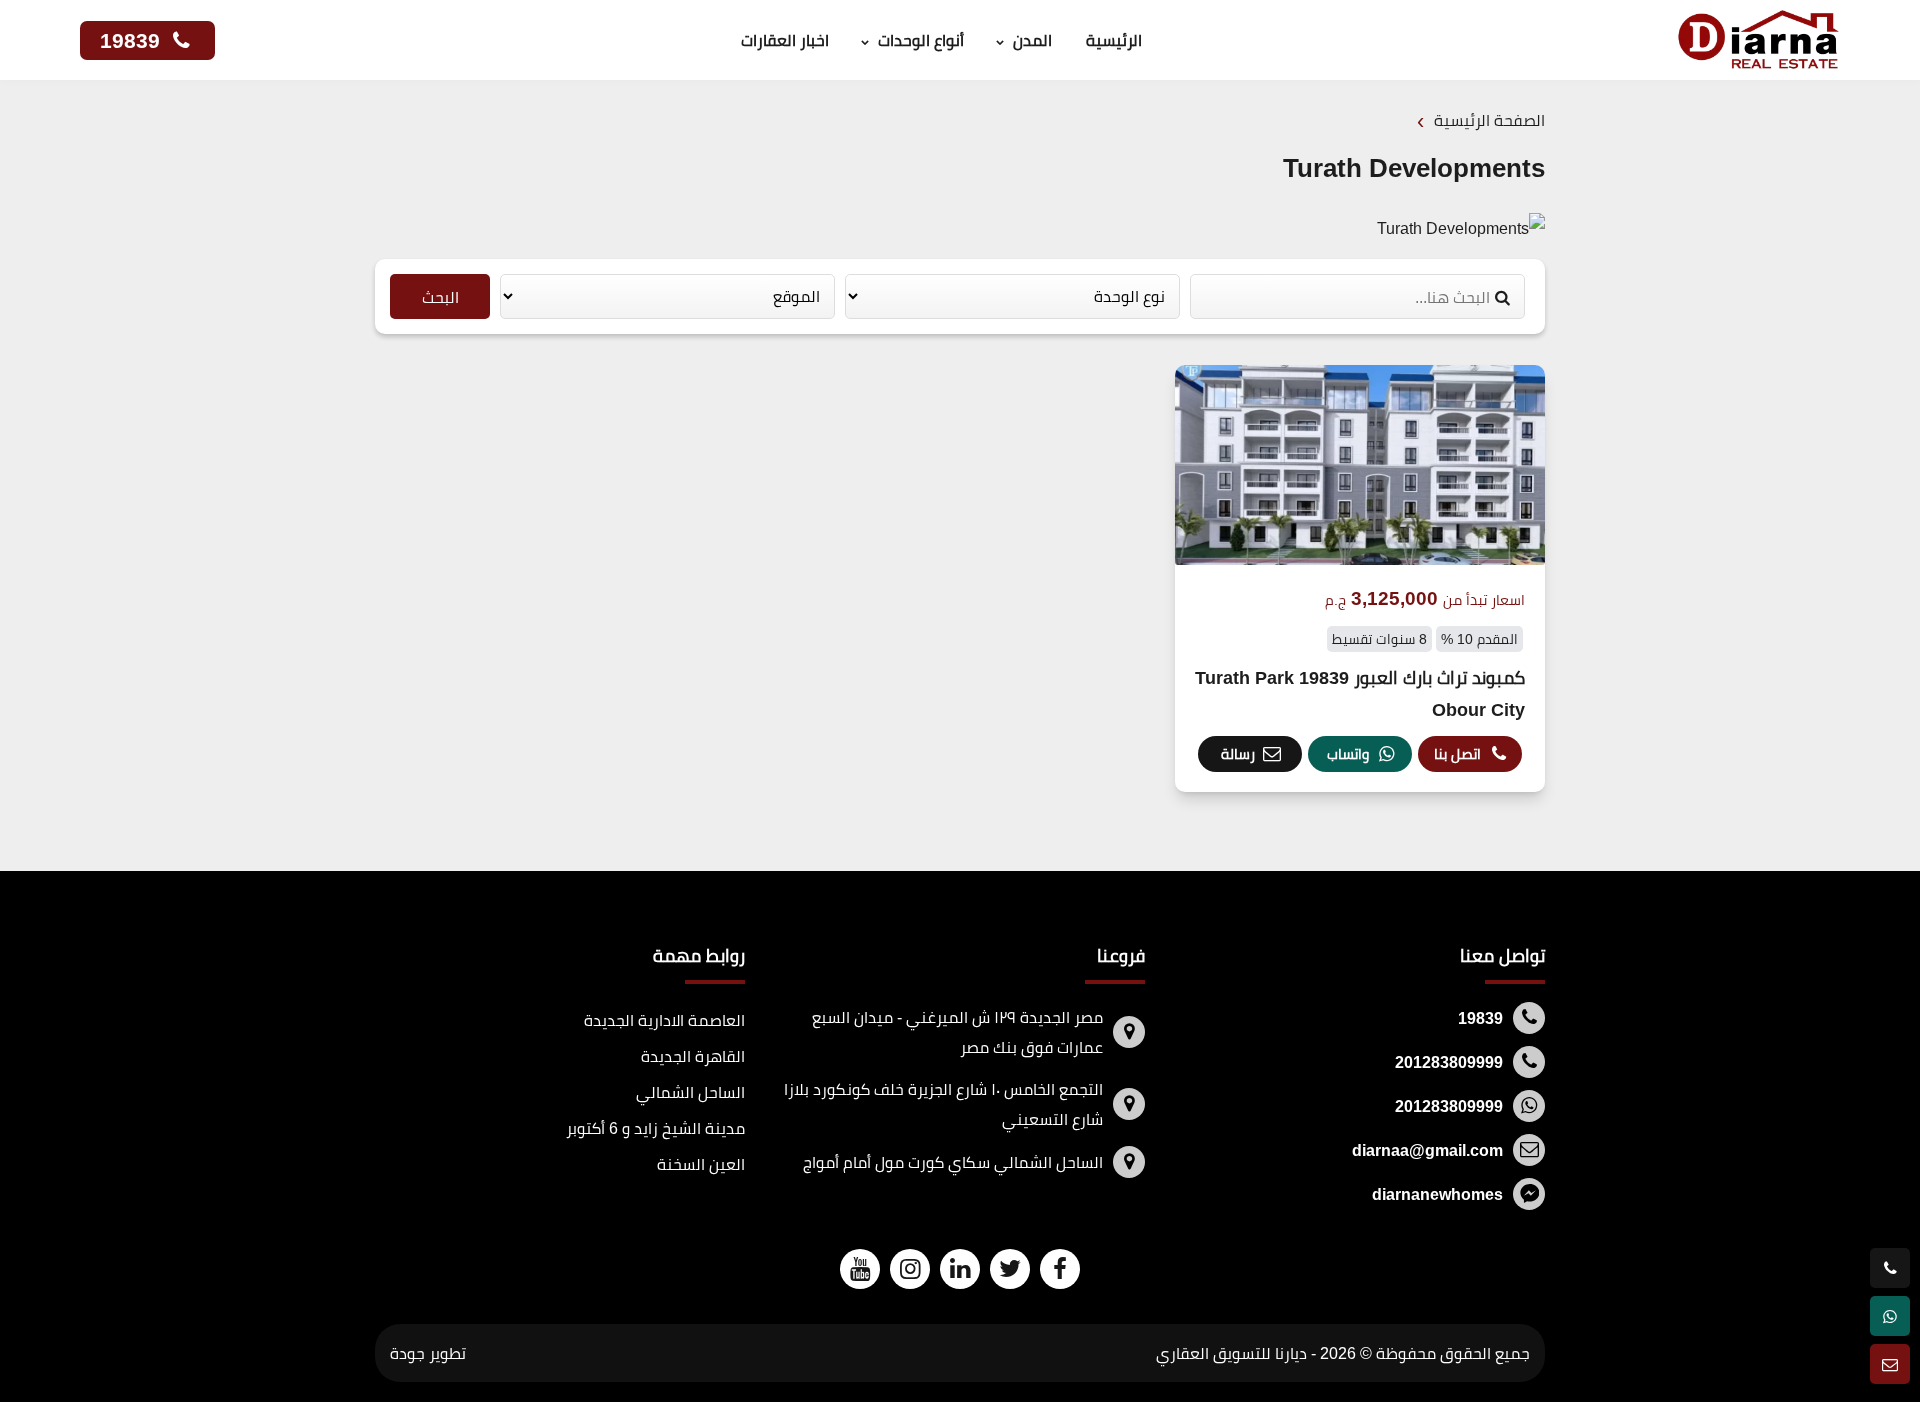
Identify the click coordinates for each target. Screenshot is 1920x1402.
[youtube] (860, 1268)
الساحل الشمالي (690, 1092)
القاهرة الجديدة (693, 1056)
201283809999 (1449, 1062)
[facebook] (1060, 1268)
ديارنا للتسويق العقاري (1231, 1353)
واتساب (1348, 753)
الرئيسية (1114, 40)
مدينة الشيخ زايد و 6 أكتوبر (655, 1128)
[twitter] (1010, 1268)
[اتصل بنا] (1890, 1268)
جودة (407, 1353)
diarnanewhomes (1437, 1194)
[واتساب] (1890, 1316)
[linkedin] (960, 1268)
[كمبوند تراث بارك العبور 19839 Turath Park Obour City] (1360, 578)
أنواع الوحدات (921, 40)
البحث (440, 297)
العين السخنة (701, 1164)
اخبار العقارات (785, 40)
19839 (133, 40)
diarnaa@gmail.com (1427, 1150)
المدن (1032, 40)
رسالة (1238, 753)
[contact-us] (1890, 1364)
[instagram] (910, 1268)
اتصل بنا (1457, 753)
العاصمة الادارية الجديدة (664, 1020)
